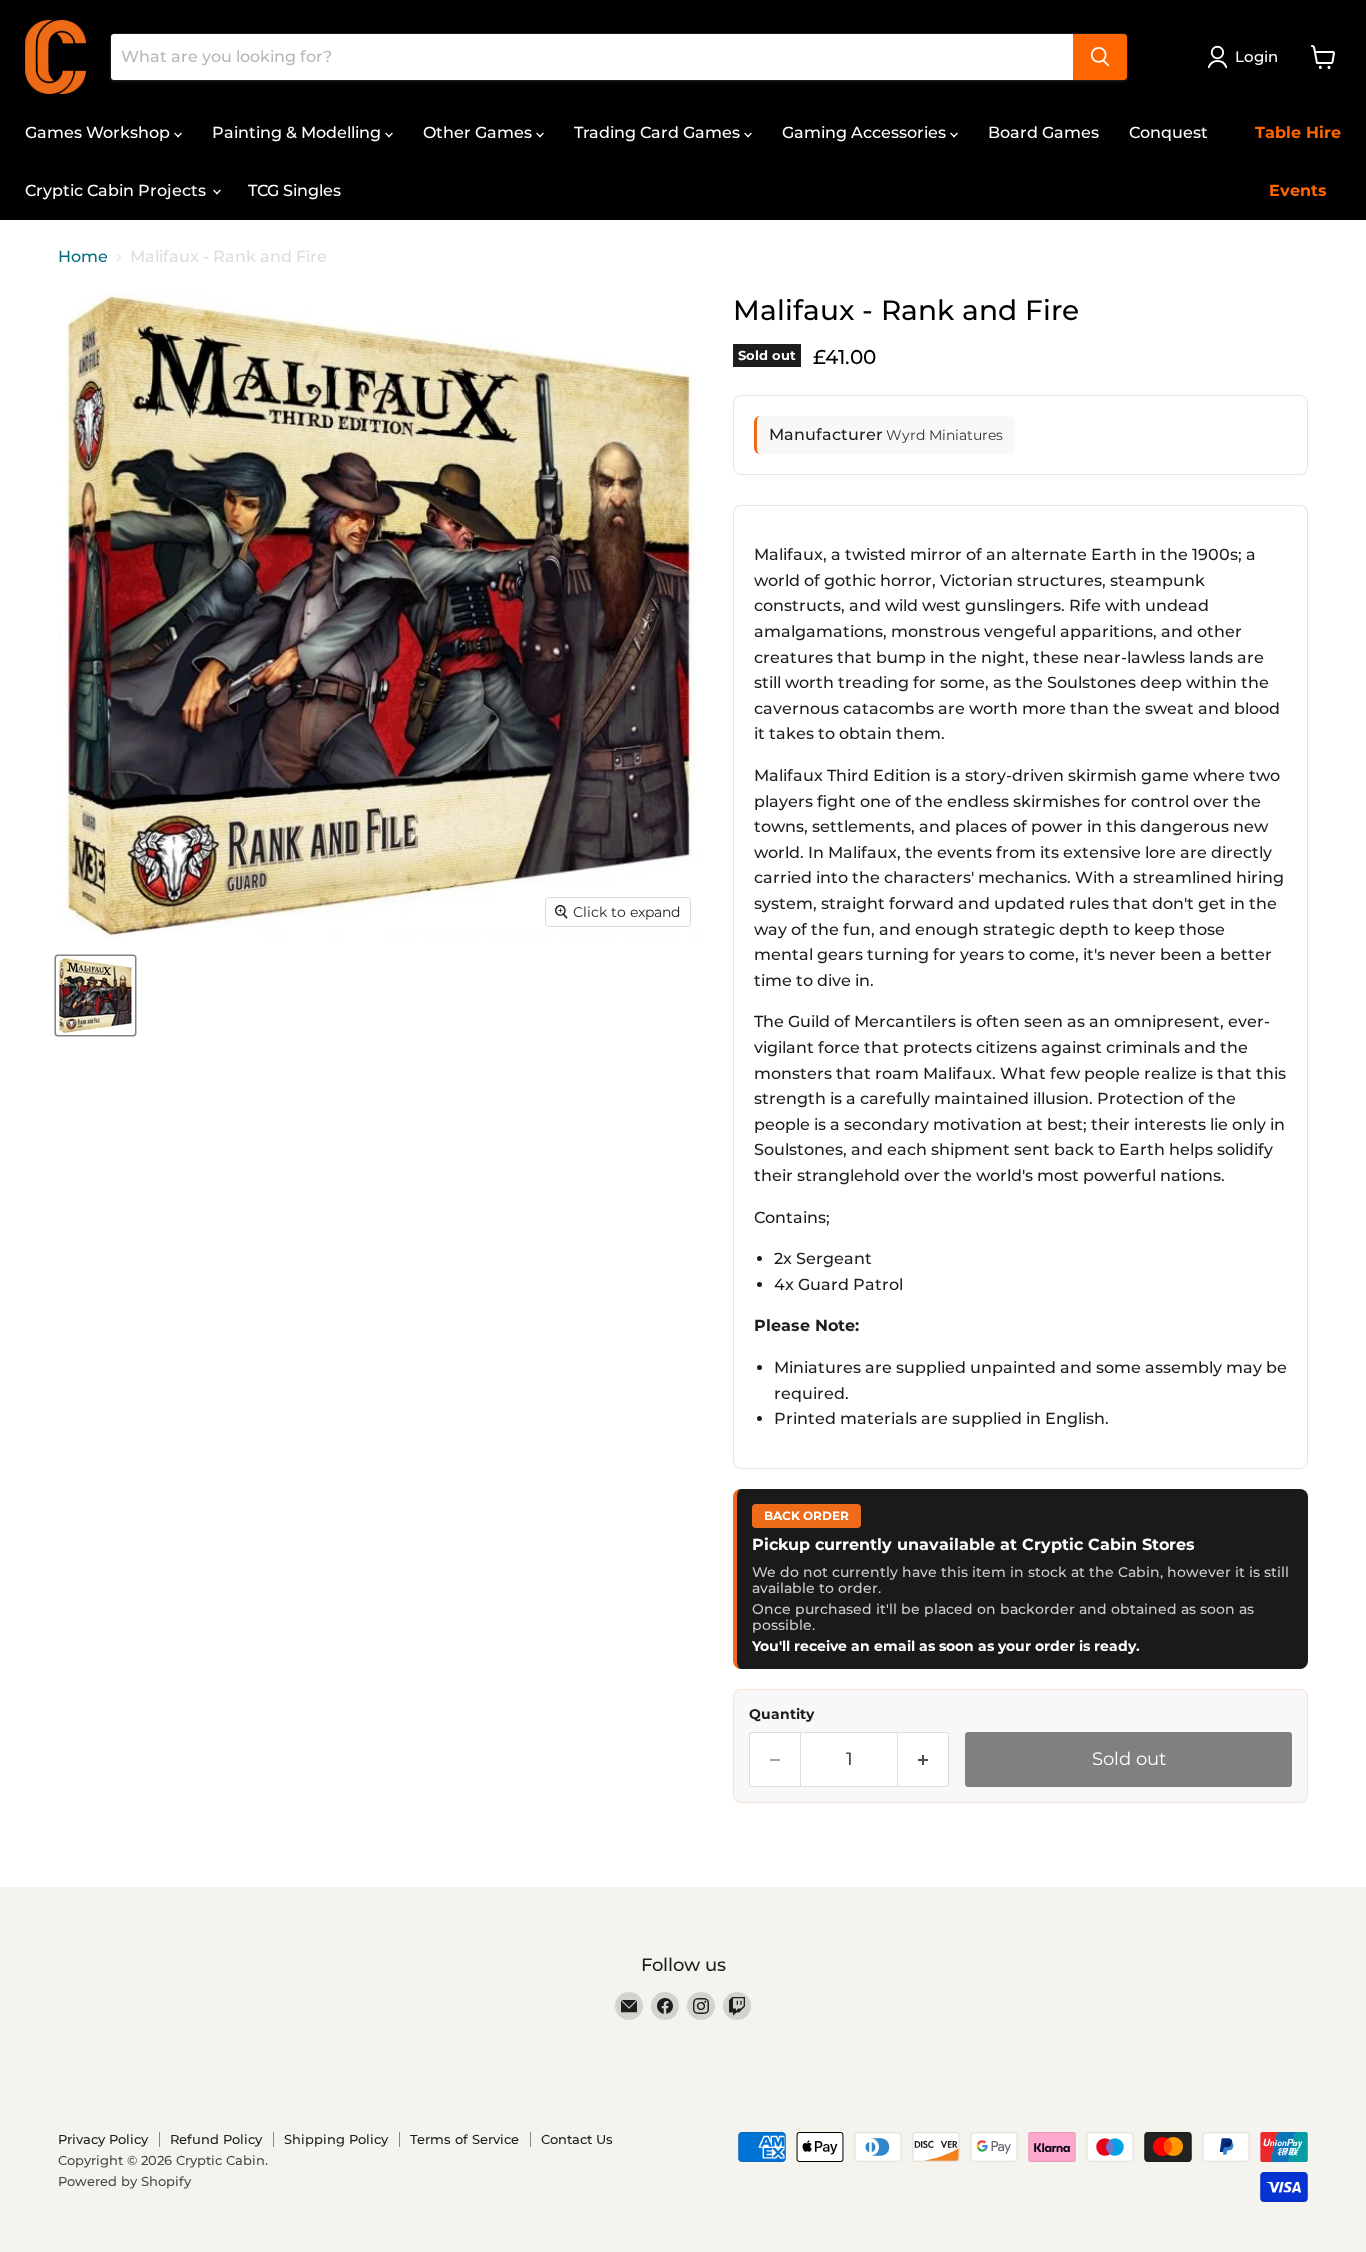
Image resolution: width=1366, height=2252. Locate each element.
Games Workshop (99, 132)
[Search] (1100, 57)
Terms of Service (464, 2139)
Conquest (1168, 132)
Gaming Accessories (866, 132)
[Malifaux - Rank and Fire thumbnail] (95, 995)
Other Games (479, 132)
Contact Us (577, 2139)
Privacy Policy (103, 2139)
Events (1298, 190)
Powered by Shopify (124, 2181)
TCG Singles (294, 190)
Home (83, 257)
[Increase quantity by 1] (923, 1759)
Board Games (1043, 132)
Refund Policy (216, 2139)
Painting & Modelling (298, 132)
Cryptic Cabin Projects (117, 190)
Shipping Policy (336, 2139)
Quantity (781, 1714)
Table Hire (1298, 132)
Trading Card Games (659, 132)
